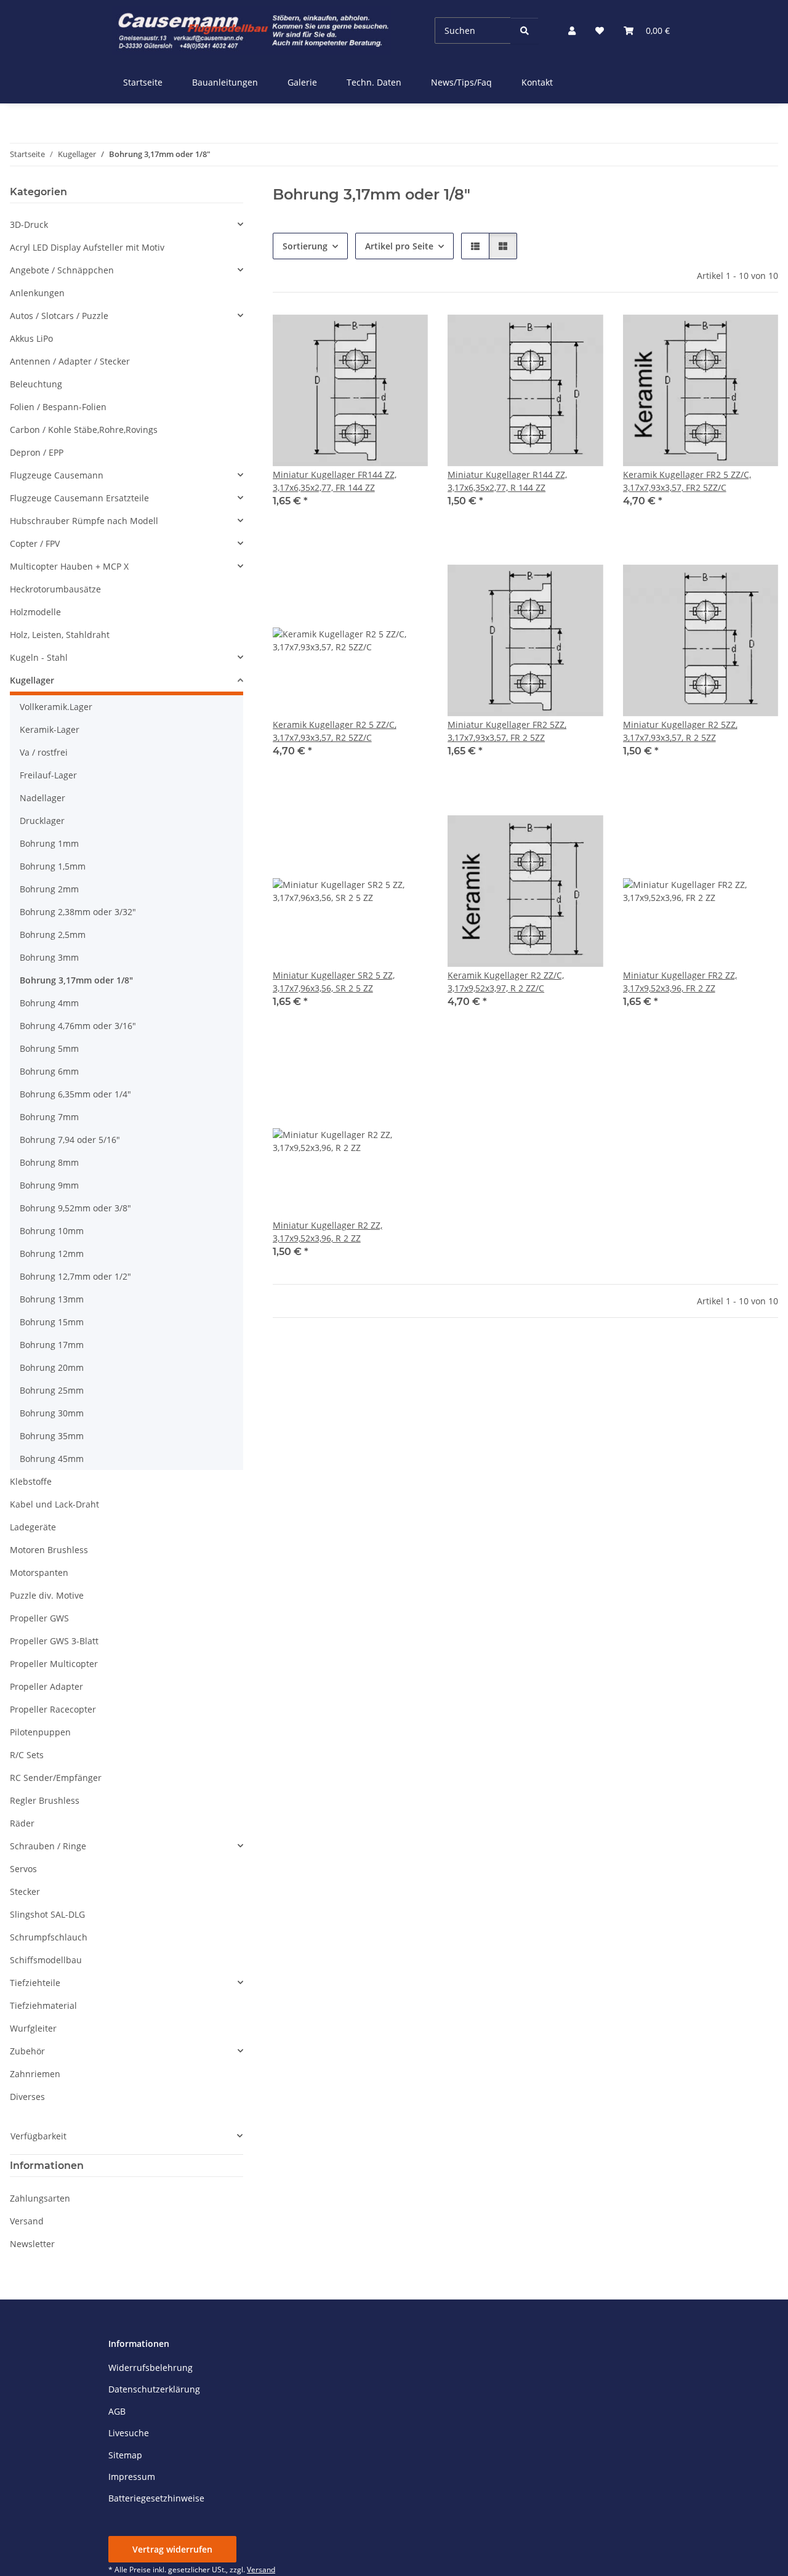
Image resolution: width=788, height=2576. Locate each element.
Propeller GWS (39, 1618)
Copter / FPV (35, 543)
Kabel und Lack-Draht (54, 1504)
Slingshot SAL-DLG (47, 1914)
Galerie (302, 82)
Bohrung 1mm (49, 843)
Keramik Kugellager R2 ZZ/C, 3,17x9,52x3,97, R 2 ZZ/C (506, 982)
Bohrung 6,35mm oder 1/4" (75, 1094)
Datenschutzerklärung (154, 2389)
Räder (22, 1823)
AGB (117, 2411)
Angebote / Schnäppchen (62, 270)
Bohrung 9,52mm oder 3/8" (75, 1208)
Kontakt (537, 82)
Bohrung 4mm (49, 1003)
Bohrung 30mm (52, 1413)
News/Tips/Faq (461, 82)
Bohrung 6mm (49, 1071)
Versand (27, 2221)
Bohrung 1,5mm (53, 866)
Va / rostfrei (44, 752)
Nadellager (42, 798)
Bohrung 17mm (52, 1345)
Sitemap (125, 2455)
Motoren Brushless (49, 1550)
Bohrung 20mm (52, 1367)
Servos (23, 1869)
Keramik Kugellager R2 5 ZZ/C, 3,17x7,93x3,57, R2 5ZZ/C (335, 731)
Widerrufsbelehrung (151, 2368)
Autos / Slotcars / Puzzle (59, 316)
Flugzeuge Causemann (57, 475)
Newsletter (32, 2244)
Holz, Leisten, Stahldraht (60, 635)
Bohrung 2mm (49, 889)
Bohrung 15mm (52, 1322)
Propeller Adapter (46, 1686)
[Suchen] (525, 30)
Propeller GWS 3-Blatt (54, 1641)
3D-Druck (29, 224)
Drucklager (42, 821)
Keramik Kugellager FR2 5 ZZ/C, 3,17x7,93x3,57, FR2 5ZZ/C (687, 481)
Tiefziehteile (35, 1983)
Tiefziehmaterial (43, 2005)
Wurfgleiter (33, 2028)
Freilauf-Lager (48, 775)
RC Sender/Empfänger (56, 1778)
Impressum (132, 2477)
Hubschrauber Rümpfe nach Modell (84, 521)
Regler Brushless (45, 1800)
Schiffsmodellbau (46, 1960)
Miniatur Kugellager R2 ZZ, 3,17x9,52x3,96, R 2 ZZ (328, 1232)
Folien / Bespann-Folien (58, 407)
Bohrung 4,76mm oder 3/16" (78, 1026)
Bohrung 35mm (52, 1436)
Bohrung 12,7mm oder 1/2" (75, 1276)
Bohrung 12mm (52, 1254)
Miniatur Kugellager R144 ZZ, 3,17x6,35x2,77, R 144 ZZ (507, 481)
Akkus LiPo (31, 338)
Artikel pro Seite (399, 246)
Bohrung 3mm (49, 957)
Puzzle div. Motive (47, 1595)
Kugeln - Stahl (39, 657)
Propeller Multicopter (54, 1664)
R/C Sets (27, 1755)
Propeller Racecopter (53, 1709)
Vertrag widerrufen (172, 2549)
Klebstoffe (31, 1481)
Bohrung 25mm (52, 1390)
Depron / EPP (37, 452)
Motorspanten (39, 1573)
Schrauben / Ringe (48, 1846)
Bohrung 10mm (52, 1231)
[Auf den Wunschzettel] (407, 333)
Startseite (143, 82)
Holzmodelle (35, 612)
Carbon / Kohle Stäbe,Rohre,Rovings (84, 430)
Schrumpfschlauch (49, 1937)
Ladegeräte (33, 1527)
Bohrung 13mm (52, 1299)
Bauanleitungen (225, 82)
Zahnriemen (35, 2074)
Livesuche (129, 2433)
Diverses (27, 2097)
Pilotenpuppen (40, 1732)
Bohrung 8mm (49, 1162)
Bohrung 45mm (52, 1459)
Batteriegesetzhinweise (156, 2498)
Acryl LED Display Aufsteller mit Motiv (87, 247)
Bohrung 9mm (49, 1185)
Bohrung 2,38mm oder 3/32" (78, 912)
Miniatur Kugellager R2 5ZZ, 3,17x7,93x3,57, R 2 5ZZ (680, 731)
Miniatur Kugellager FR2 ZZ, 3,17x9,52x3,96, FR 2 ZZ (680, 982)
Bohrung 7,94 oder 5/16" (70, 1140)
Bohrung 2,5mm (53, 935)
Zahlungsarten (40, 2198)
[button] (572, 30)
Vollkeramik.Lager (56, 707)
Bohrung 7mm (49, 1117)
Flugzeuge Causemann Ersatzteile (79, 498)
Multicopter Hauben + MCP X (69, 566)
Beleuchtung (36, 384)
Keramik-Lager (50, 729)
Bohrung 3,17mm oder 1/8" (76, 980)
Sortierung (305, 246)
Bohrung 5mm (49, 1048)
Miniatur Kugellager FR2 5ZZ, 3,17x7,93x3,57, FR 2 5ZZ (507, 731)
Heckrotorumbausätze (55, 589)
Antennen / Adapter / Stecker (70, 361)
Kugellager (32, 680)
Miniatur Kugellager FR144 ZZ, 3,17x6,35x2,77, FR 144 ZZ (335, 481)
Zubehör (27, 2051)
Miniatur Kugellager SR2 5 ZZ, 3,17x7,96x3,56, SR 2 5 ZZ (334, 982)
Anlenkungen (37, 293)
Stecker (25, 1892)
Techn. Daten (374, 82)
